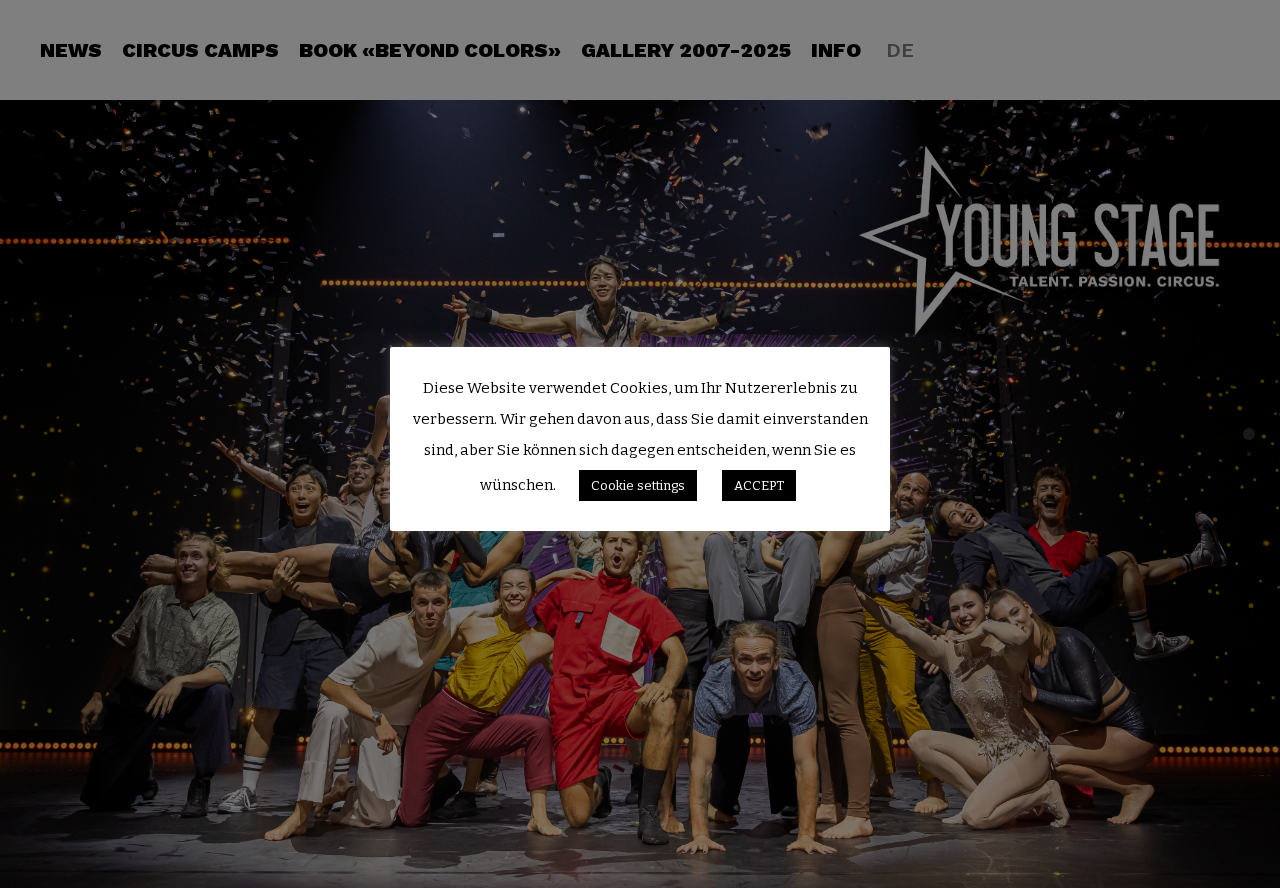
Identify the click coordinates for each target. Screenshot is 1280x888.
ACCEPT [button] (759, 485)
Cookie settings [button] (638, 485)
